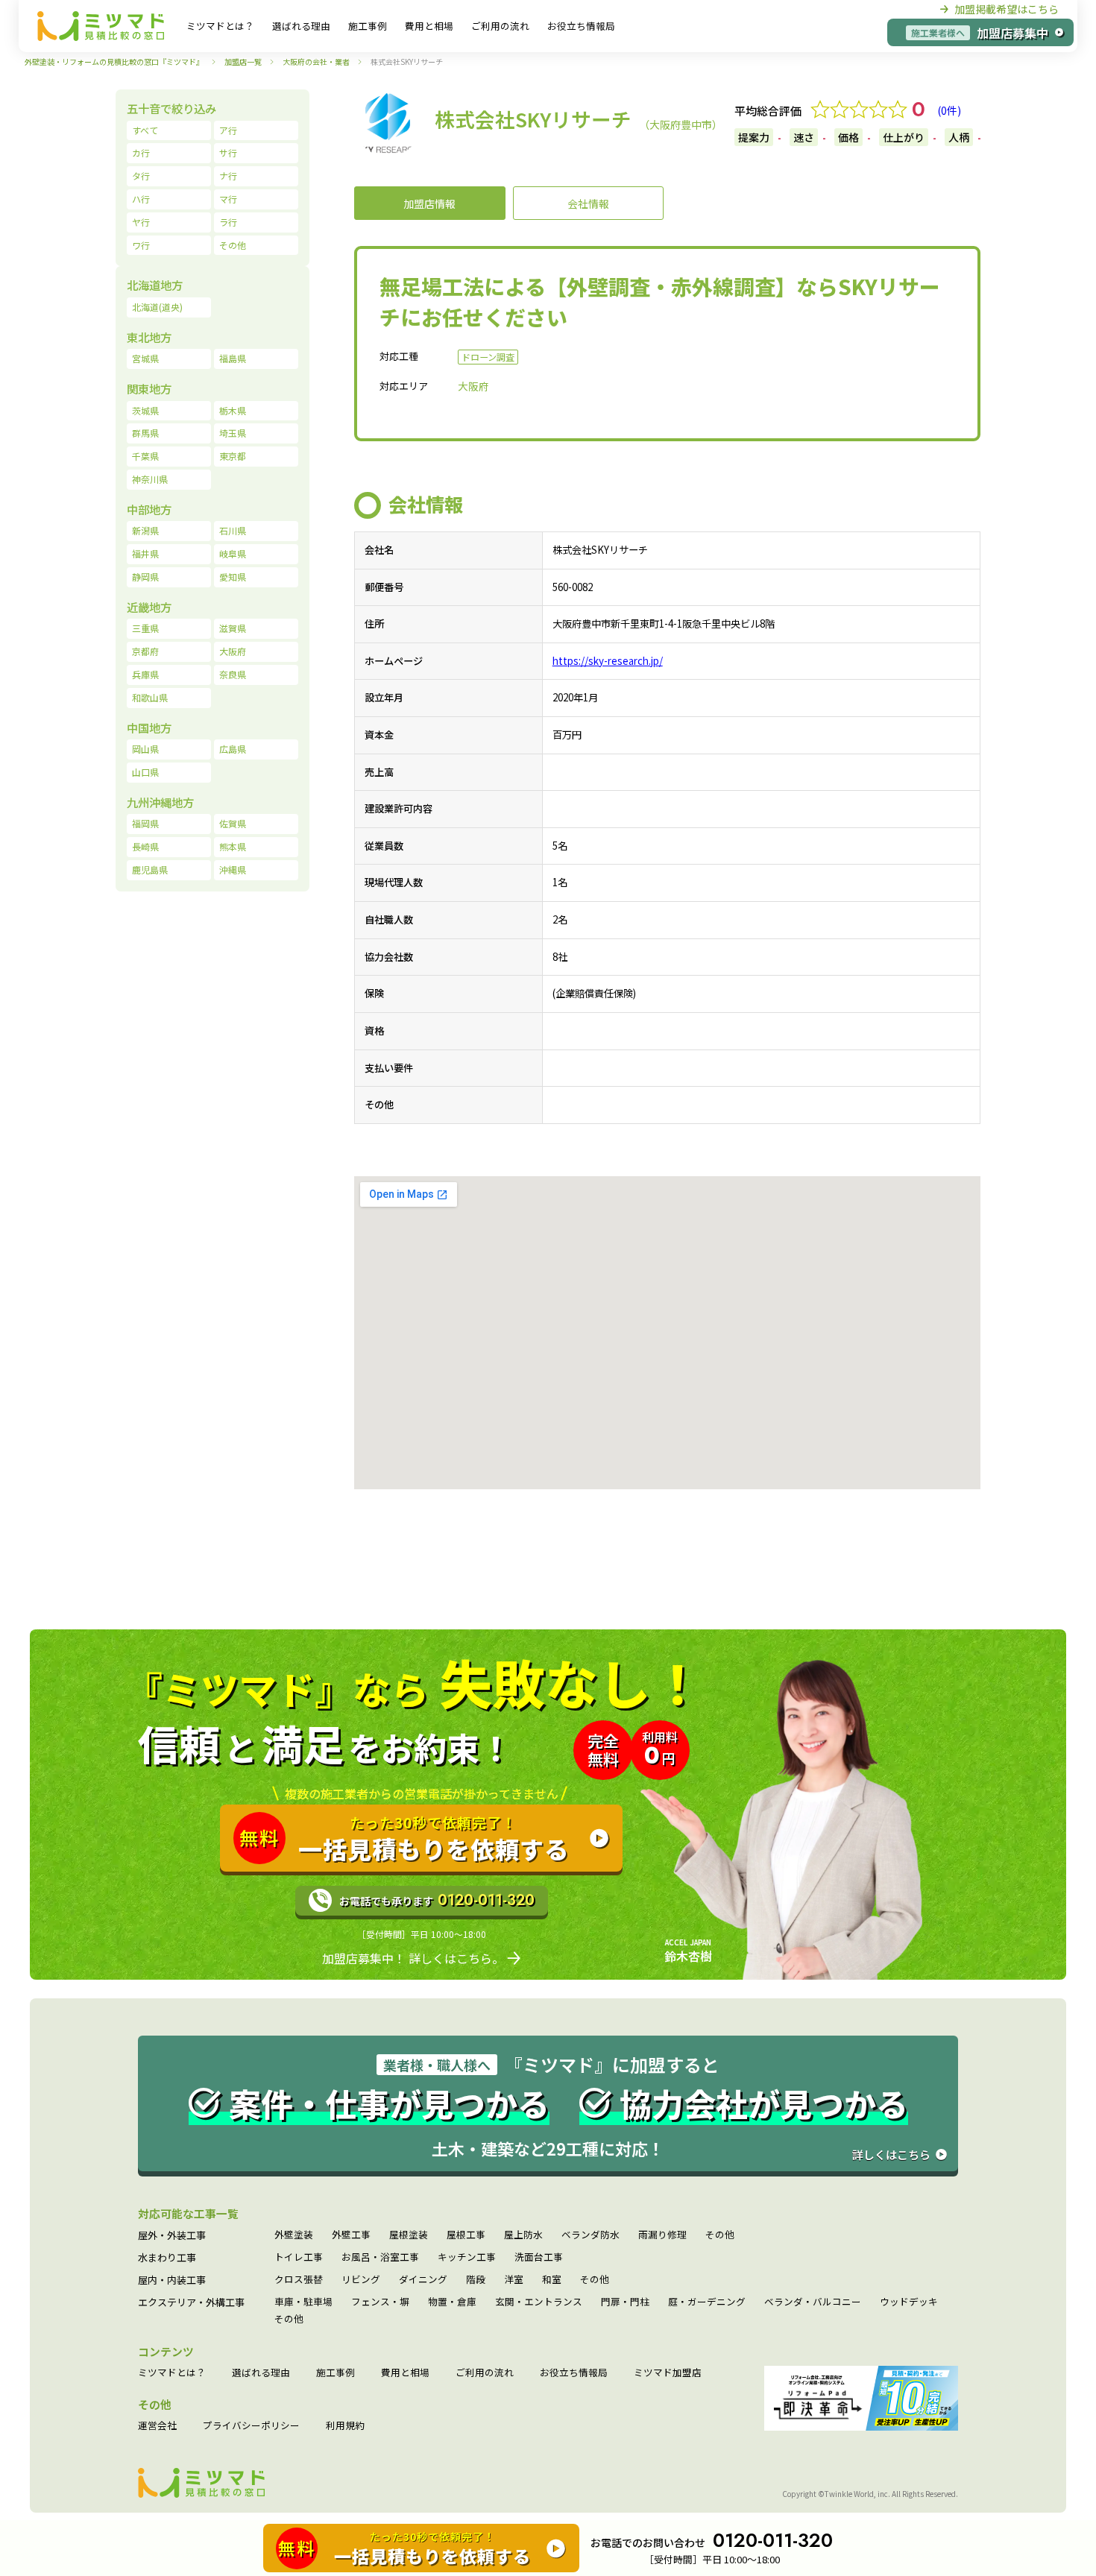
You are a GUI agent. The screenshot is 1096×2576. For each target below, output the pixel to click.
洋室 (514, 2280)
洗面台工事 (539, 2257)
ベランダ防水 (590, 2235)
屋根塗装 (409, 2235)
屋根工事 (466, 2235)
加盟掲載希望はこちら (1007, 9)
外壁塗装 (294, 2235)
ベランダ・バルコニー (813, 2302)
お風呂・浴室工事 (380, 2257)
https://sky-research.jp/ (608, 661)
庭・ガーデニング (707, 2302)
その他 (720, 2235)
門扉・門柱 (625, 2302)
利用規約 (345, 2426)
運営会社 (157, 2426)
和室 (552, 2280)
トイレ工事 (299, 2257)
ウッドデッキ (909, 2302)
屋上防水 (523, 2235)
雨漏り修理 (662, 2235)
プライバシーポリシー (251, 2426)
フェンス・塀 (380, 2302)
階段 (476, 2280)
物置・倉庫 (452, 2302)
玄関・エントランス (539, 2302)
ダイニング (423, 2280)
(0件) (949, 110)
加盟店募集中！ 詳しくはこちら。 (413, 1957)
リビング (361, 2280)
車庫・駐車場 (303, 2302)
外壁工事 (351, 2235)
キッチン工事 (467, 2257)
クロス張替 (299, 2280)
